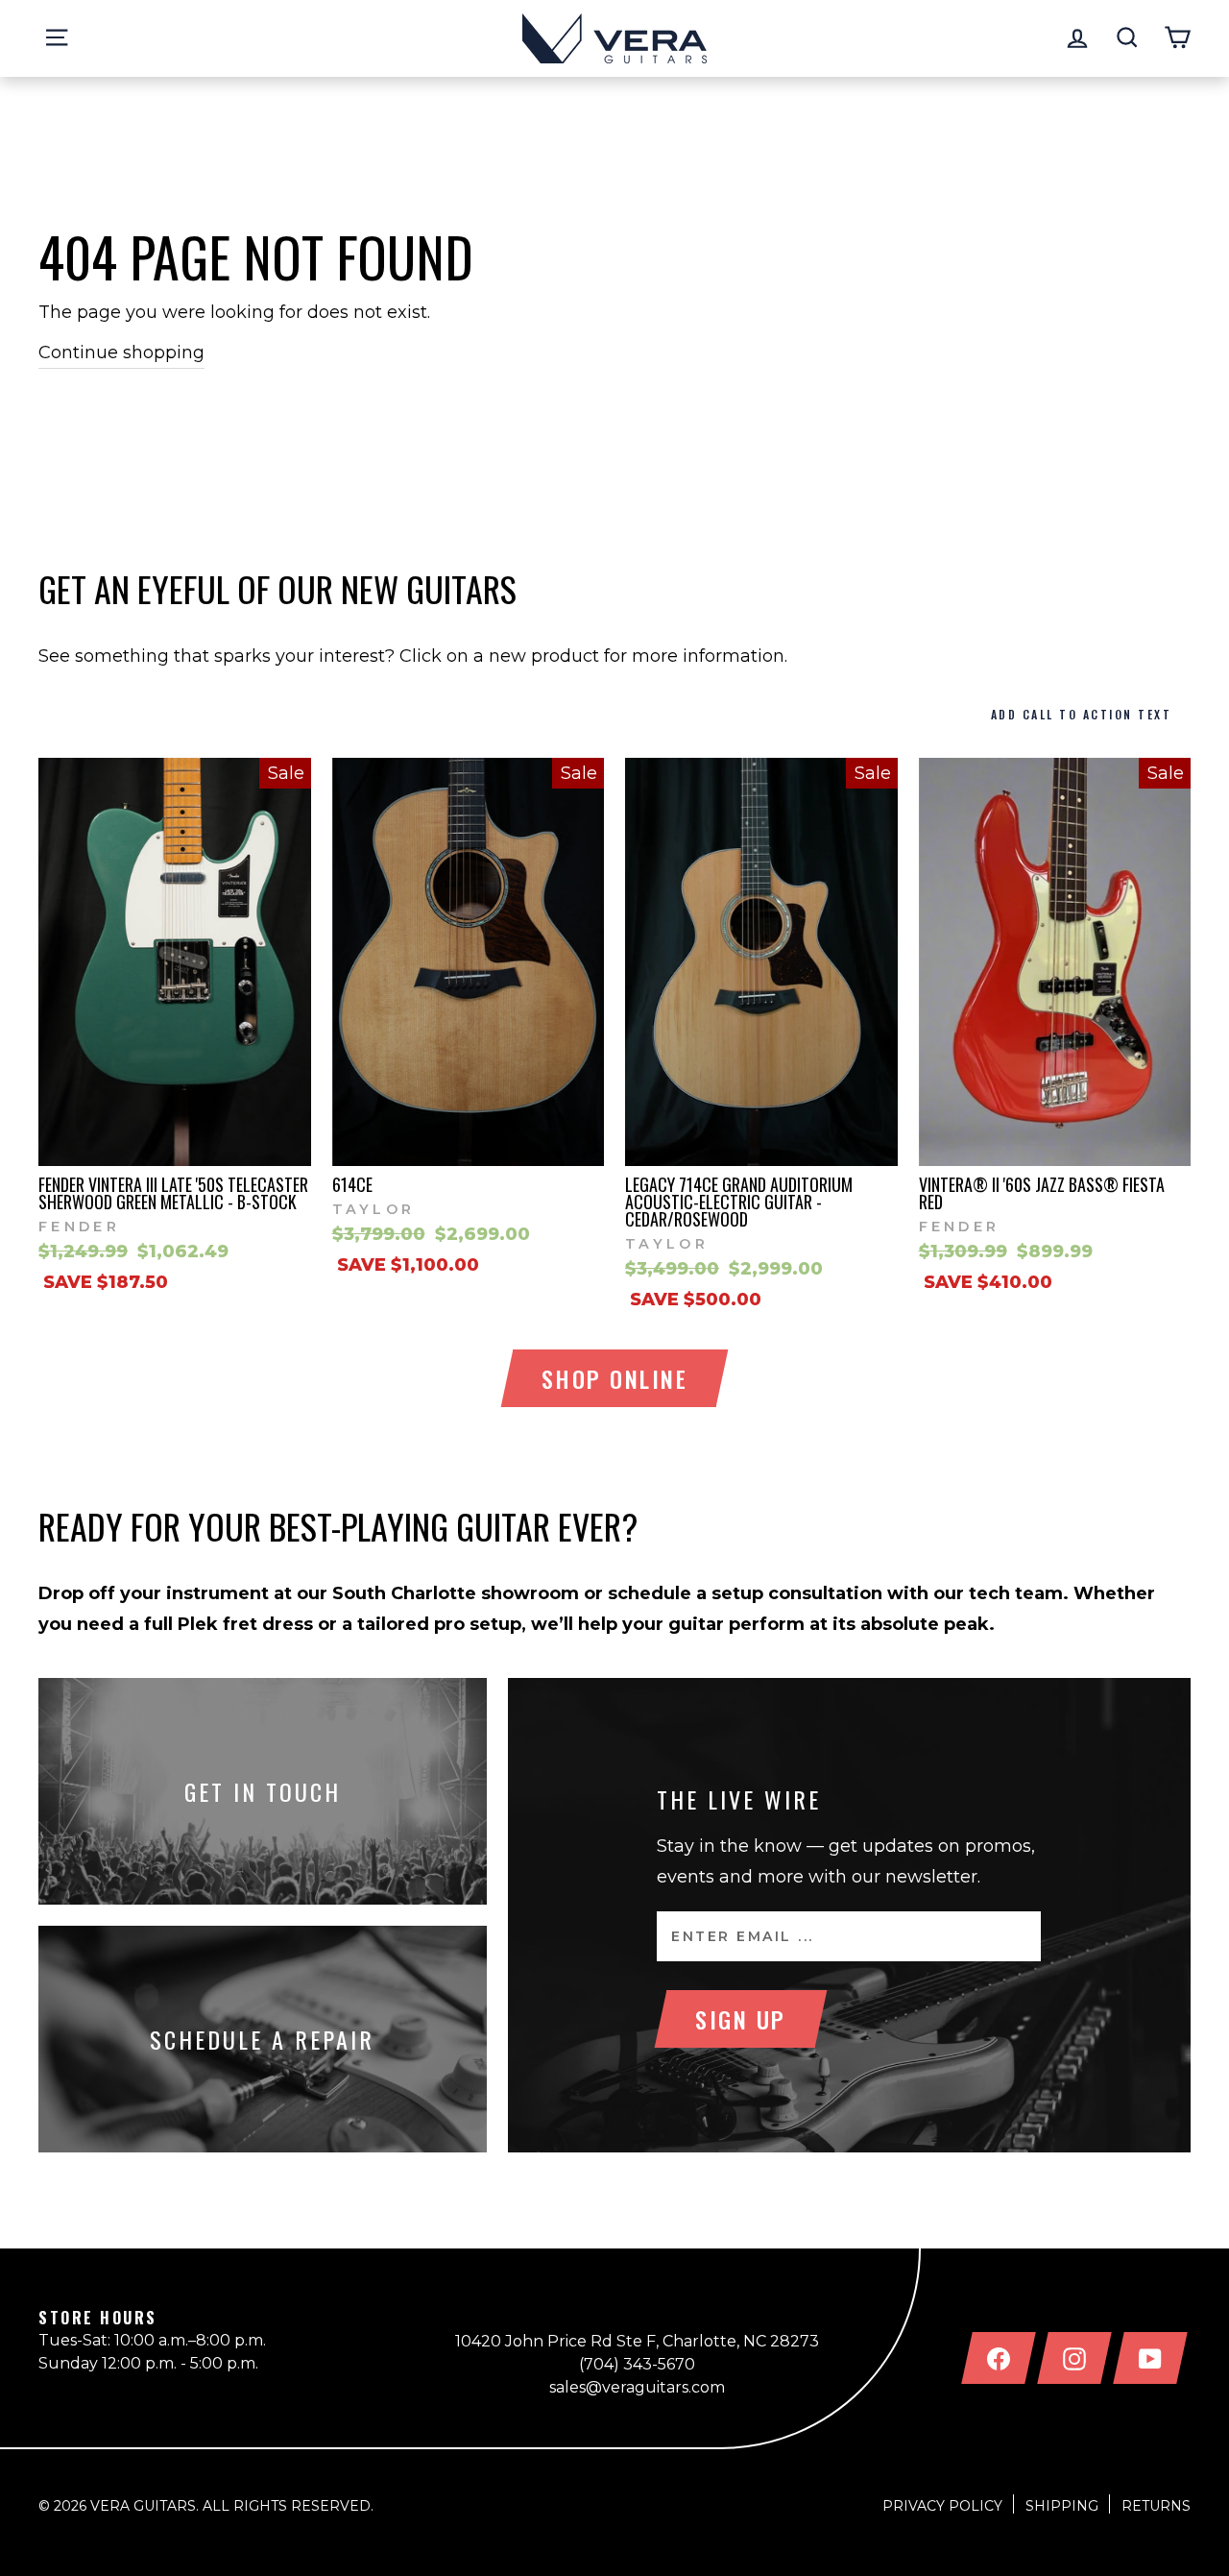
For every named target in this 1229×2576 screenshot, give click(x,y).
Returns (1156, 2506)
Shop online (615, 1378)
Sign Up (741, 2019)
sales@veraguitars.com (637, 2387)
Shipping (1062, 2506)
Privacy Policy (942, 2506)
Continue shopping (121, 352)
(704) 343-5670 (637, 2364)
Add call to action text (1082, 714)
